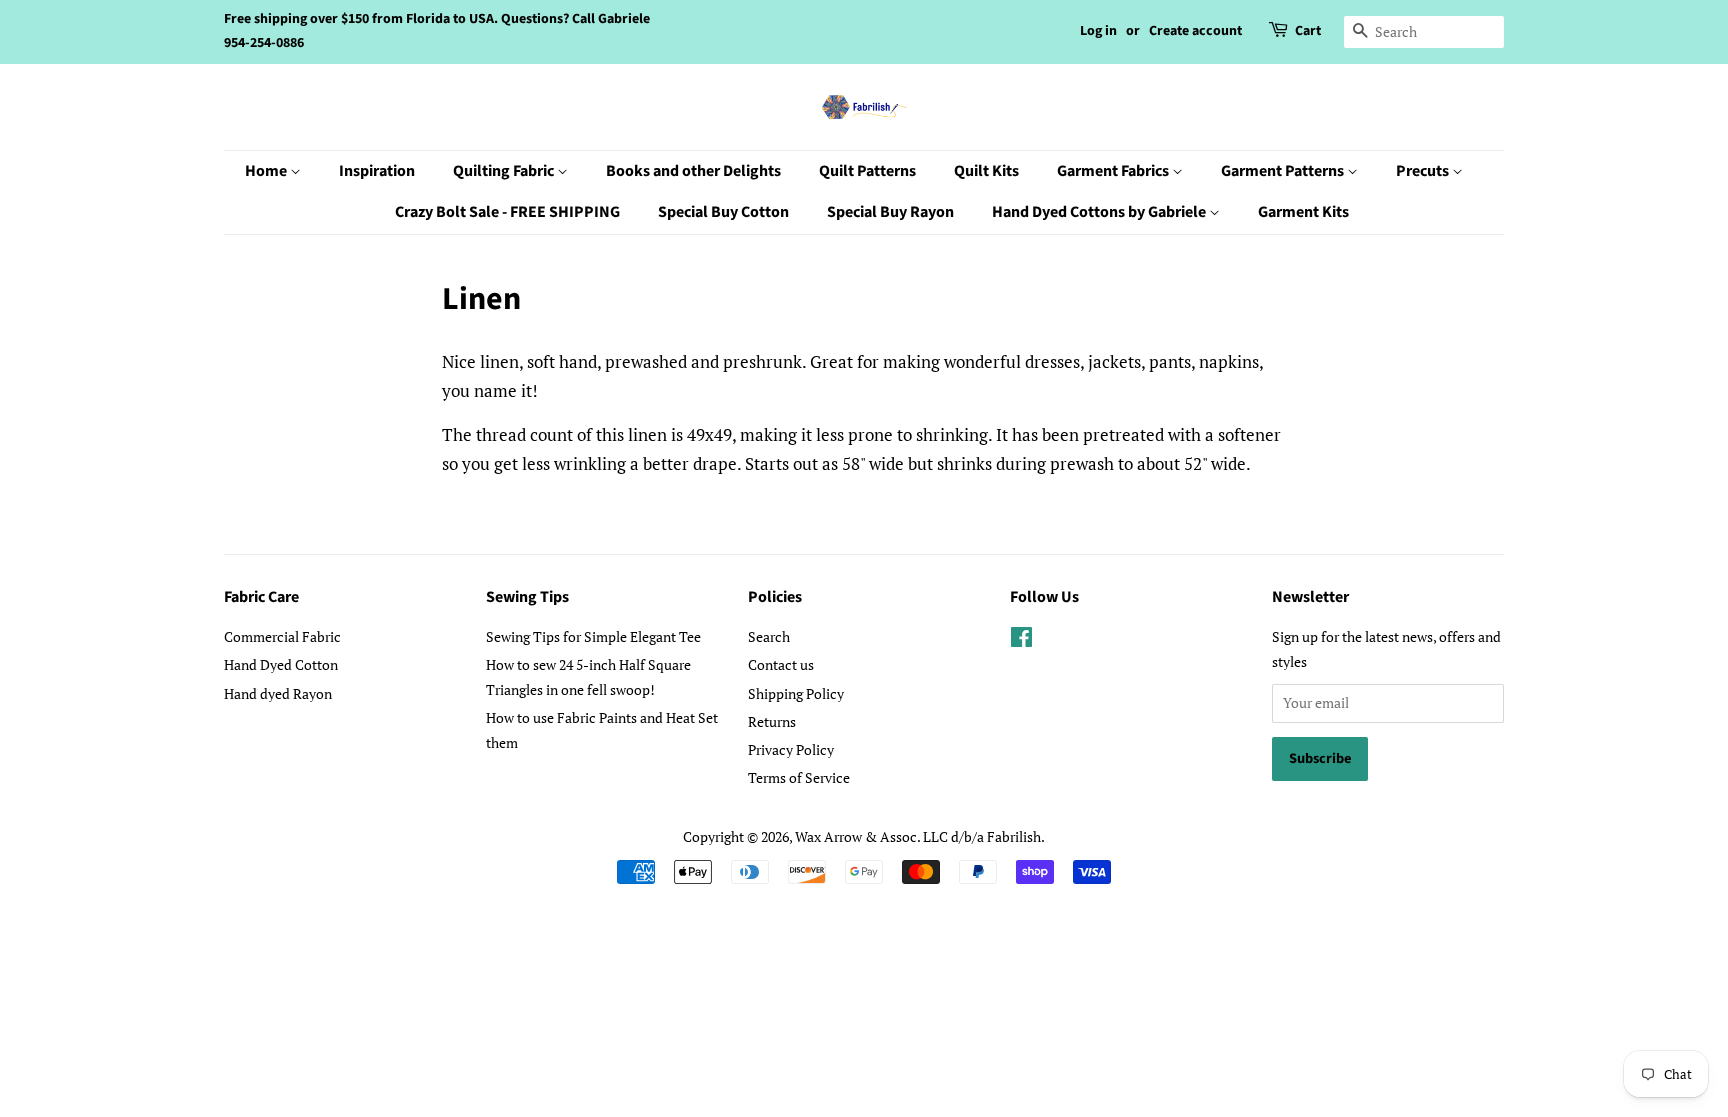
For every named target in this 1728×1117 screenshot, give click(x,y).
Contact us (781, 664)
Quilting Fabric (505, 171)
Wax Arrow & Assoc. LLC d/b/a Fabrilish (918, 836)
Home (267, 171)
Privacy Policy (791, 749)
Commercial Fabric (282, 636)
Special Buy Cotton (723, 212)
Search (769, 636)
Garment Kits (1303, 212)
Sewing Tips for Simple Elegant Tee (593, 636)
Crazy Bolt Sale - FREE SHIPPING (507, 212)
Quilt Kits (986, 171)
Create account (1195, 31)
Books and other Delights (693, 171)
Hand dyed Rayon (278, 693)
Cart (1308, 31)
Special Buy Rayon (890, 212)
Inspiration (377, 171)
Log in (1098, 31)
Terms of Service (799, 777)
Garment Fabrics (1114, 171)
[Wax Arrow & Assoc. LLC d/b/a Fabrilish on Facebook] (1021, 640)
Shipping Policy (796, 693)
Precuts (1424, 171)
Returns (772, 721)
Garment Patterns (1284, 171)
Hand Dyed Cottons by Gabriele (1100, 212)
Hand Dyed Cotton (281, 664)
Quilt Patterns (867, 171)
